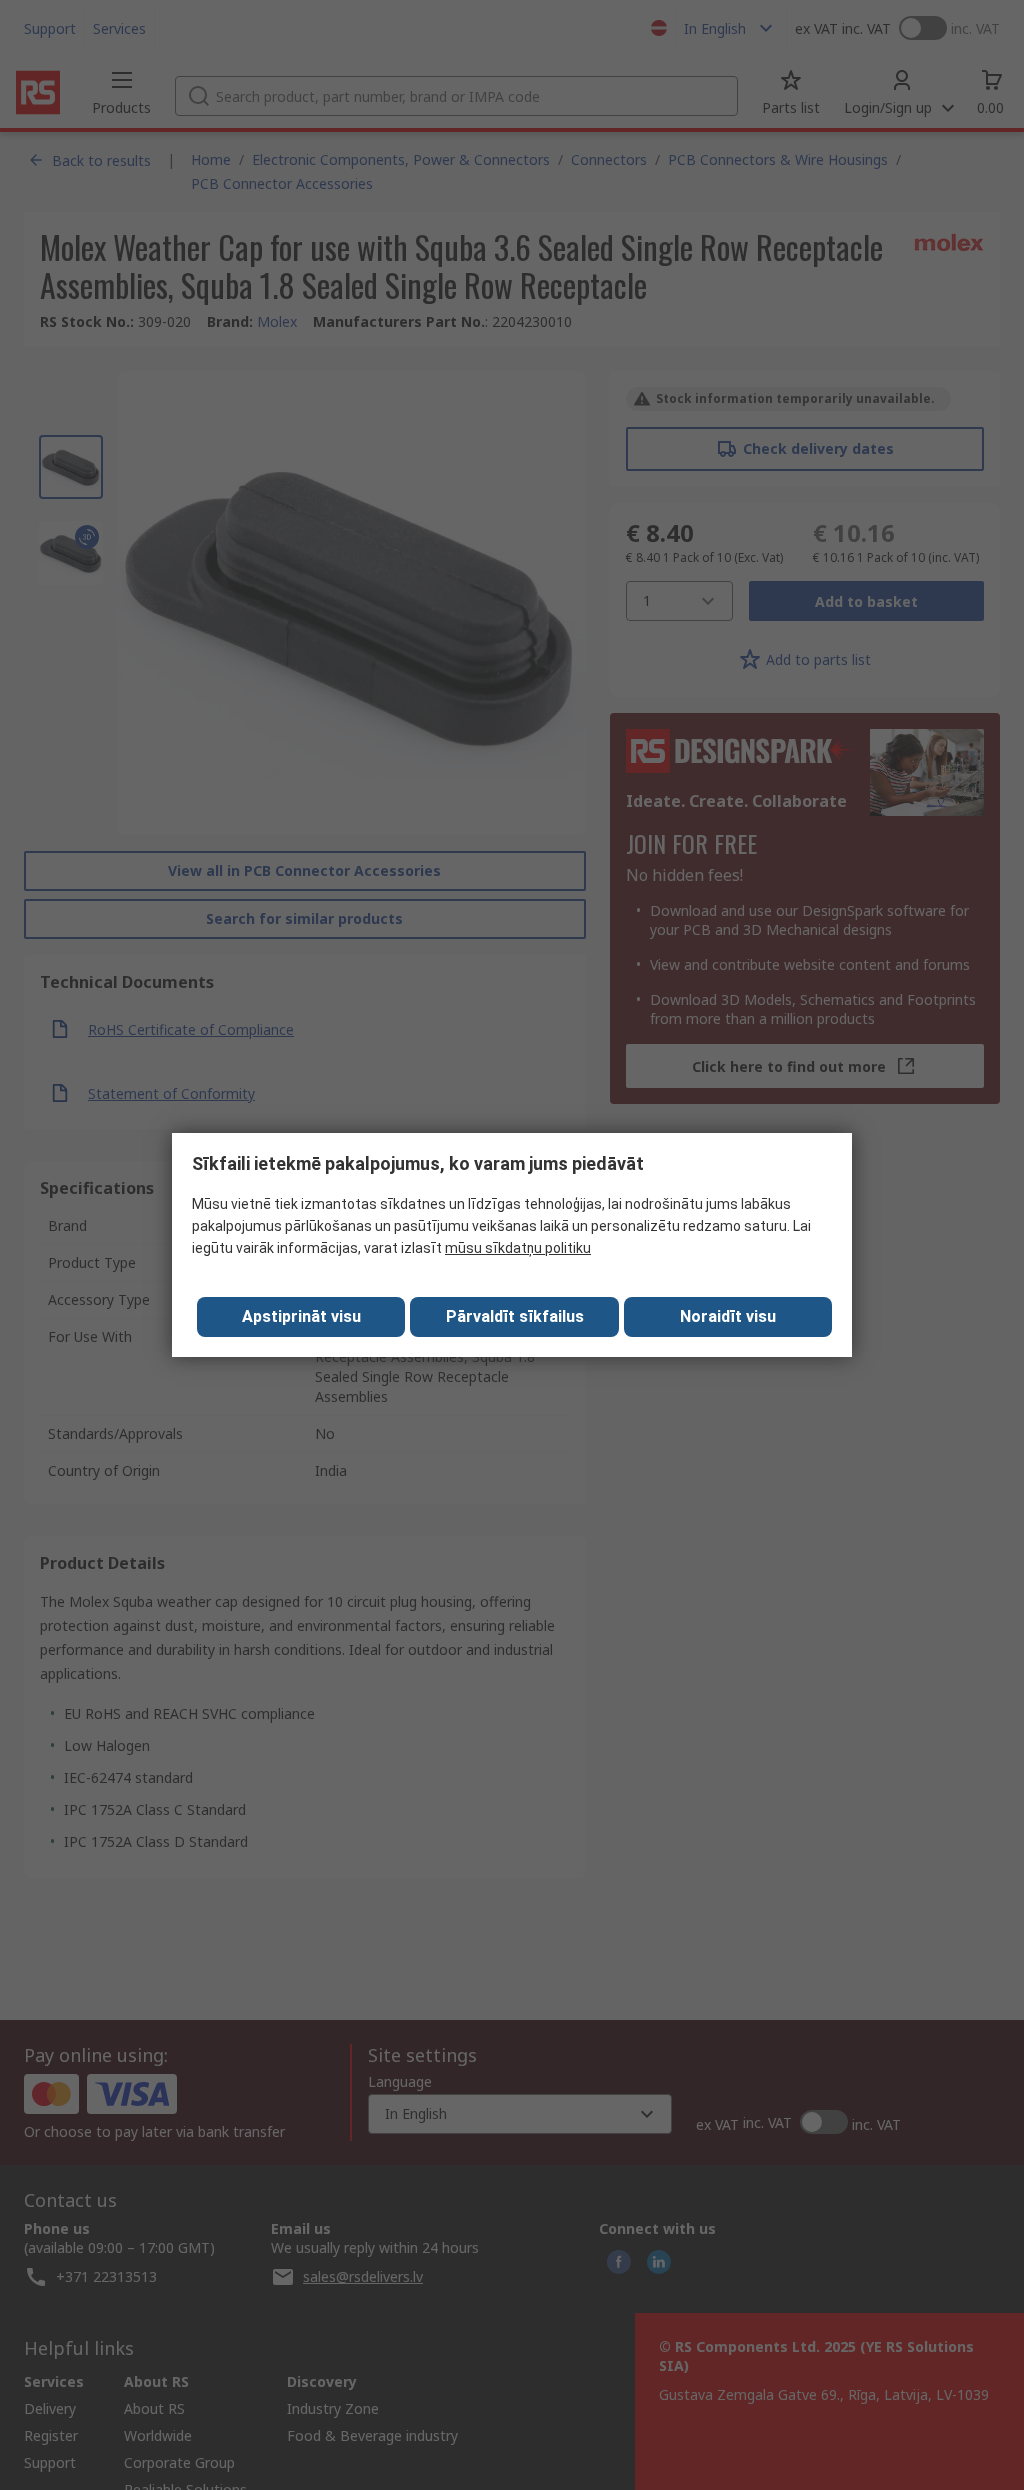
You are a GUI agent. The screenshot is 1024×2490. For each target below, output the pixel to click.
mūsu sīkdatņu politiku (518, 1248)
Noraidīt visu (728, 1316)
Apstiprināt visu (301, 1316)
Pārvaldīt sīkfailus (515, 1316)
